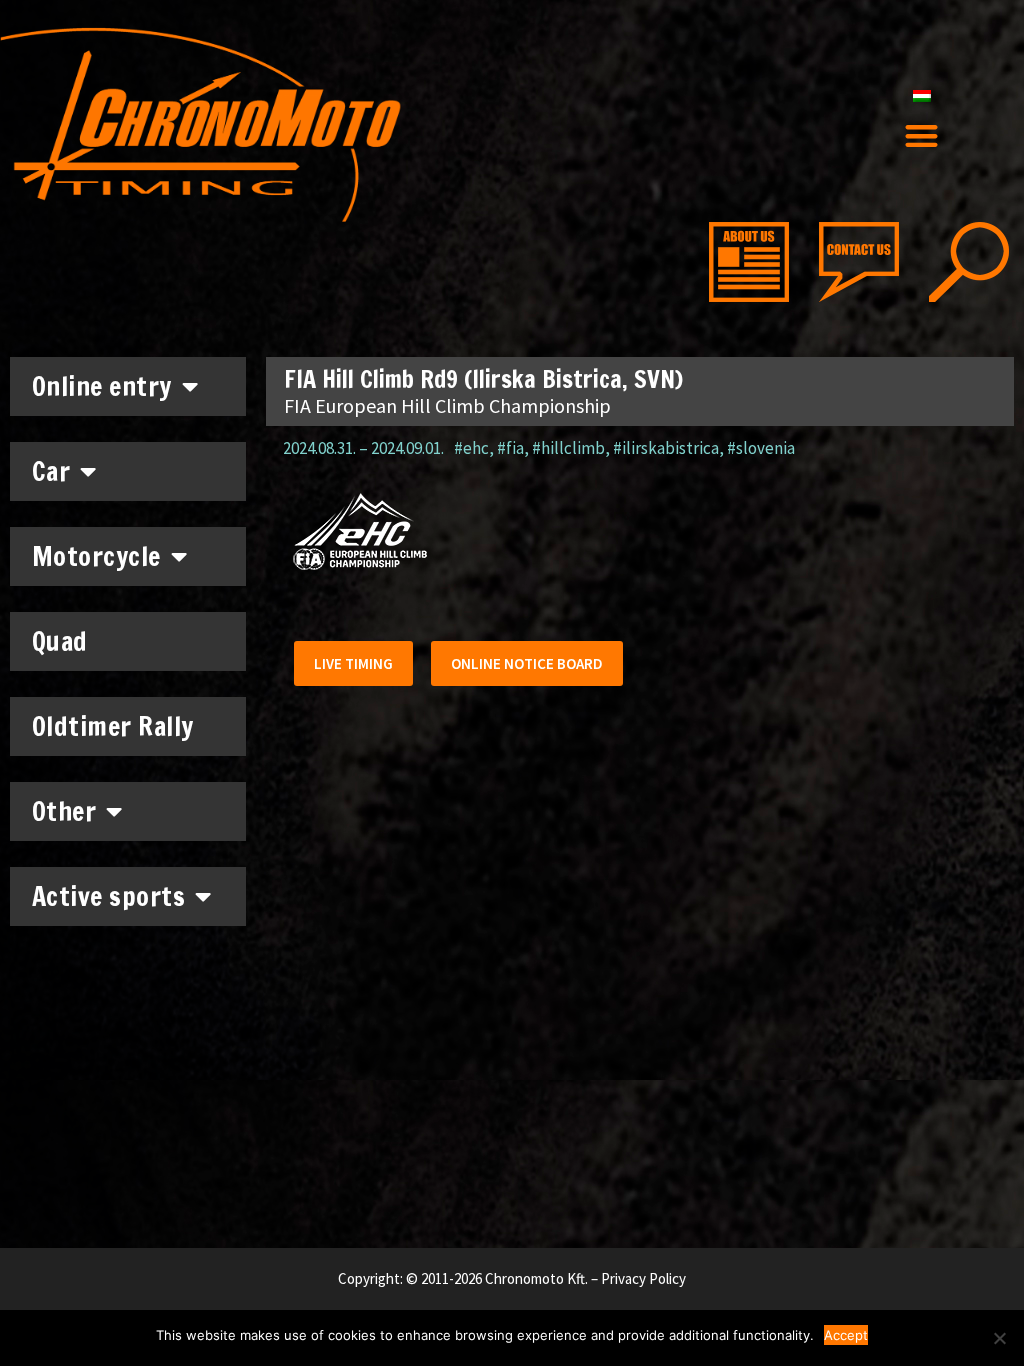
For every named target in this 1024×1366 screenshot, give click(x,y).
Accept (846, 1335)
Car (51, 471)
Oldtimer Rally (113, 726)
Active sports (109, 896)
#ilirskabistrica (666, 448)
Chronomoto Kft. (536, 1278)
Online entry (102, 386)
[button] (921, 136)
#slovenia (761, 448)
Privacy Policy (643, 1278)
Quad (60, 641)
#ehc (471, 448)
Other (64, 811)
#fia (510, 448)
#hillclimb (568, 448)
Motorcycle (96, 556)
